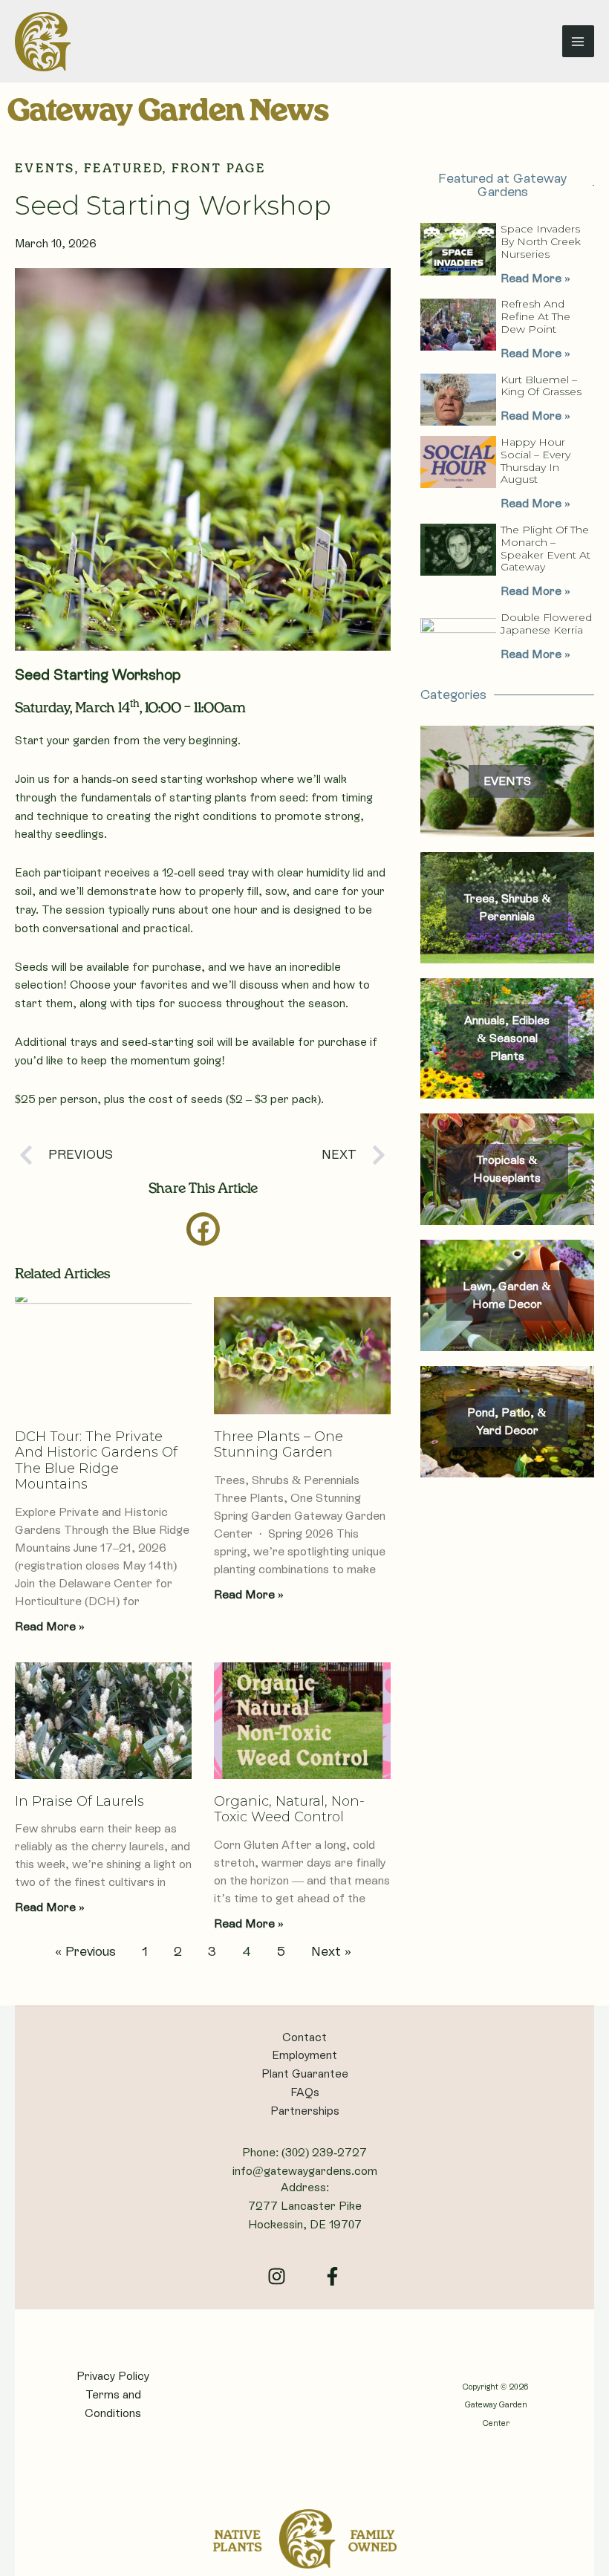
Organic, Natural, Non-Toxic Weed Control (289, 1809)
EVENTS (507, 781)
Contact (304, 2037)
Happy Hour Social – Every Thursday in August (535, 461)
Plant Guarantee (305, 2074)
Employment (304, 2055)
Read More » (50, 1626)
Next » (331, 1951)
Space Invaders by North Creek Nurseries (541, 241)
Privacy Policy (113, 2376)
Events (45, 169)
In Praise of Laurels (79, 1801)
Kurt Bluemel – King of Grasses (541, 386)
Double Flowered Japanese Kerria (546, 624)
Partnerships (305, 2111)
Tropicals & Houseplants (507, 1169)
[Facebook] (332, 2276)
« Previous (85, 1951)
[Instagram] (277, 2276)
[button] (203, 1229)
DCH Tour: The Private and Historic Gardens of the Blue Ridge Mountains (96, 1461)
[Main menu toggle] (578, 41)
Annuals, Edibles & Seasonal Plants (507, 1038)
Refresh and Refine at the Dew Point (535, 316)
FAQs (305, 2092)
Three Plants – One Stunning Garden (279, 1445)
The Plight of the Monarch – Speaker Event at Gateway (546, 548)
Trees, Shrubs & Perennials (507, 907)
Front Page (219, 169)
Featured (123, 169)
